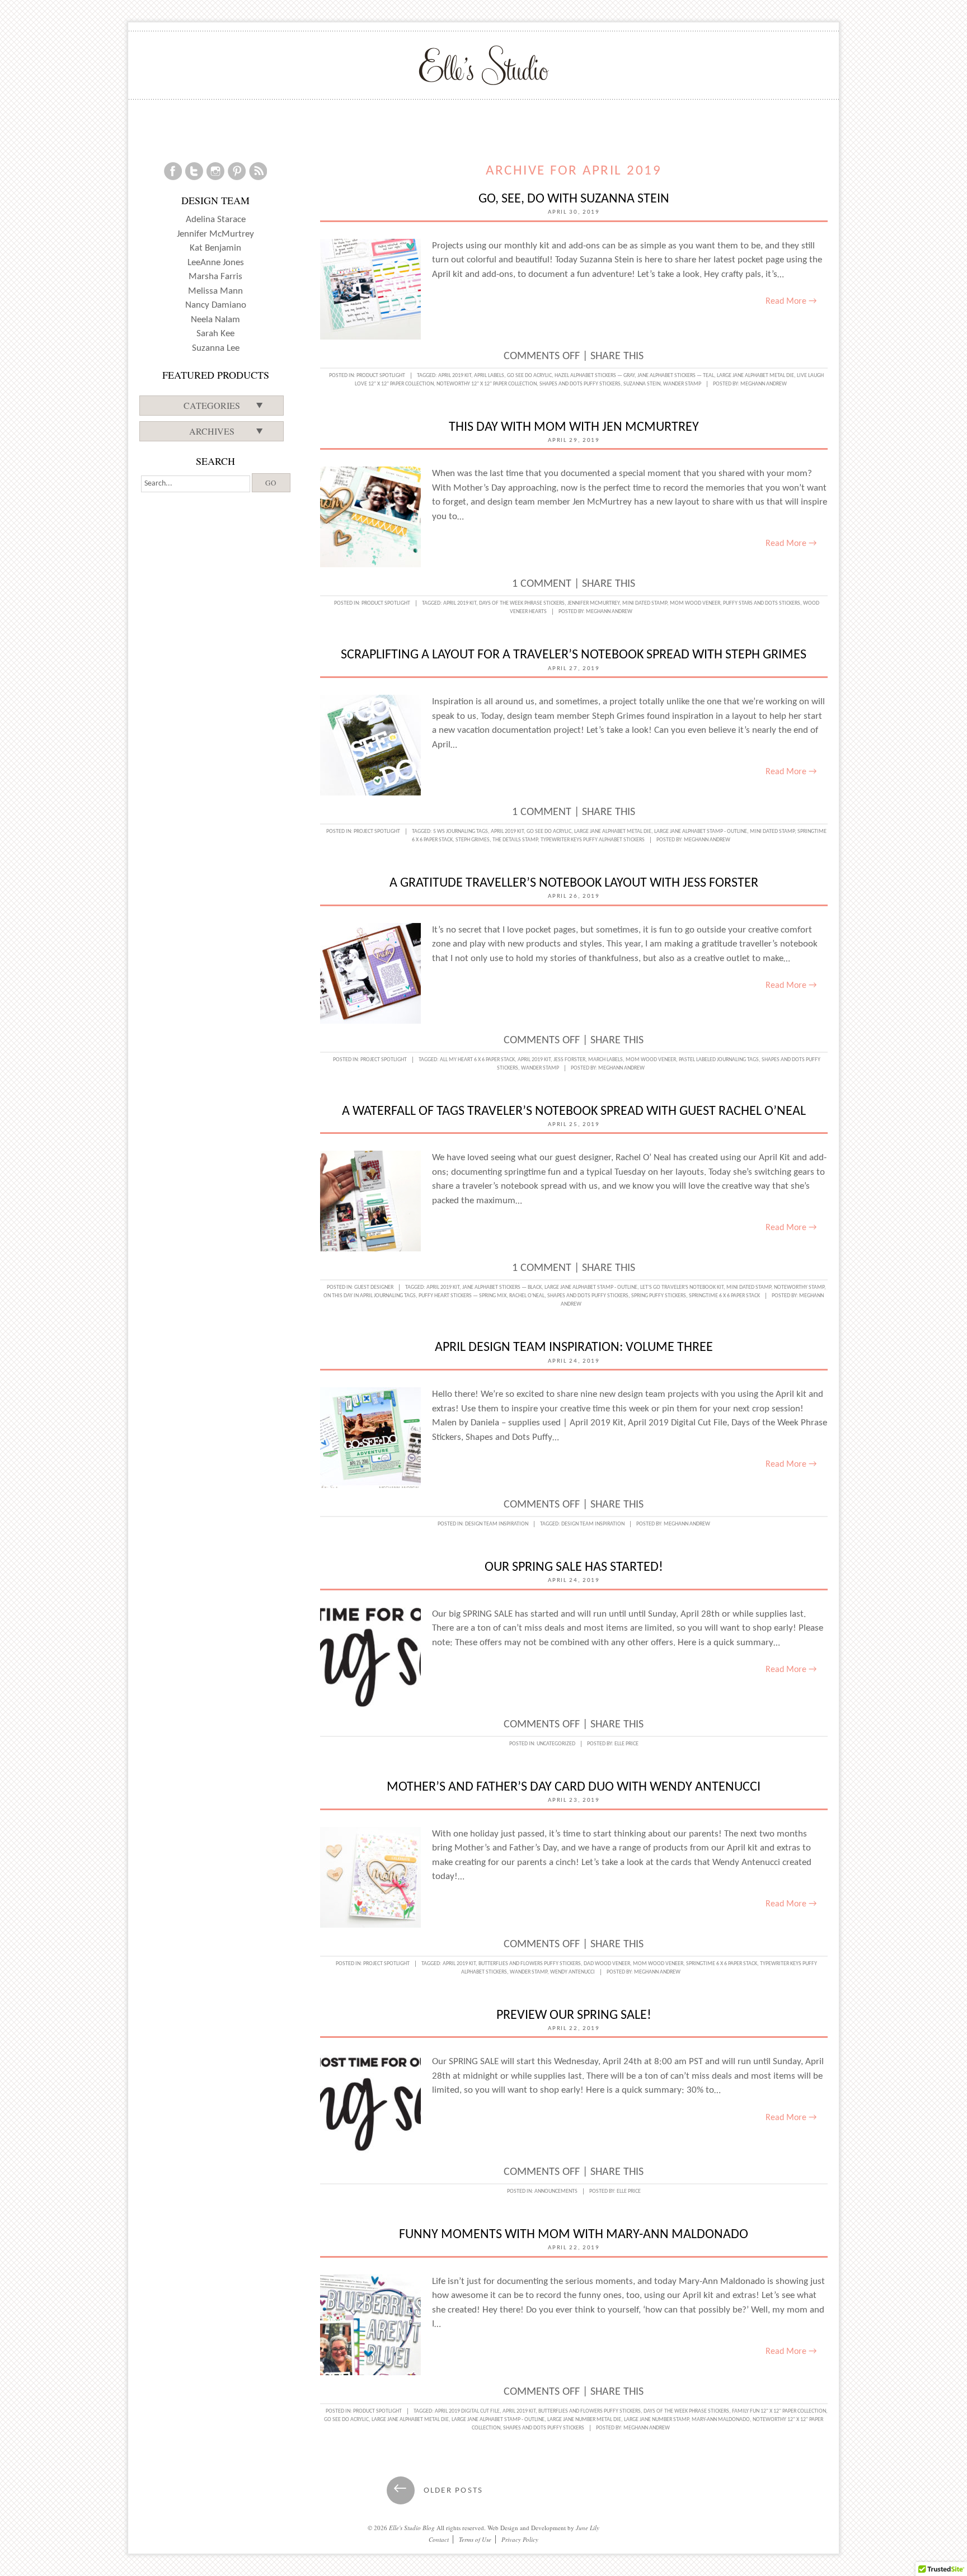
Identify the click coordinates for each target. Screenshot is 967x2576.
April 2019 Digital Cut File (467, 2411)
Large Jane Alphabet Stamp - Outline (701, 832)
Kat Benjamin (215, 248)
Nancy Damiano (216, 305)
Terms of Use (475, 2539)
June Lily (588, 2528)
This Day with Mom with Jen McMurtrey (574, 427)
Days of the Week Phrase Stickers (522, 603)
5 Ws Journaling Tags (461, 832)
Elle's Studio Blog (412, 2528)
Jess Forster (569, 1060)
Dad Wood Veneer (607, 1964)
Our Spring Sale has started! (574, 1567)
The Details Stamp (515, 840)
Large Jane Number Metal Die (584, 2420)
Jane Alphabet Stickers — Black (502, 1287)
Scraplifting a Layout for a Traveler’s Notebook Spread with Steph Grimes (574, 655)
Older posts (438, 2491)
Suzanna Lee (216, 348)
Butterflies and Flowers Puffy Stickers (530, 1964)
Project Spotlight (377, 832)
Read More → (791, 302)
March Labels (605, 1060)
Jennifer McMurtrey (593, 603)
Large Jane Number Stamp (656, 2420)
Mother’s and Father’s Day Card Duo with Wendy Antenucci (574, 1787)
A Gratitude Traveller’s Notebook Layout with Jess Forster (574, 883)
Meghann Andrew (764, 384)
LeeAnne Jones (216, 263)
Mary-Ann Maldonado (721, 2420)
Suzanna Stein (642, 384)
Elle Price (626, 1744)
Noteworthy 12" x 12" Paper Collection (487, 384)
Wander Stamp (682, 384)
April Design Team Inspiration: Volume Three (574, 1348)
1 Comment (542, 584)
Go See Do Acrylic (529, 376)
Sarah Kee (215, 334)
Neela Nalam (215, 320)
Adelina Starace (216, 220)
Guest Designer (374, 1287)
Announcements (556, 2191)
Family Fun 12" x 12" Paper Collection (779, 2411)
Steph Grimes (473, 840)
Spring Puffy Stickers (659, 1296)
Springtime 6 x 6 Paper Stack (724, 1296)
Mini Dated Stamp (645, 603)
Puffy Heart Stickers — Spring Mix (463, 1296)
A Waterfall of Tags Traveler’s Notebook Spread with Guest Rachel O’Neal (574, 1112)
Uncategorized (556, 1744)
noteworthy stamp (799, 1287)
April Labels (489, 376)
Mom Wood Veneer (695, 603)
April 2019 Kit (455, 376)
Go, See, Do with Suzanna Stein (574, 199)
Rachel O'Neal (527, 1296)
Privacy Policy (520, 2539)
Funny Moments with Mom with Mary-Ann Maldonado (574, 2235)
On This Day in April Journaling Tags (370, 1296)
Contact (439, 2539)
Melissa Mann (215, 291)
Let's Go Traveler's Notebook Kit (682, 1287)
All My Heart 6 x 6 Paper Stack (477, 1060)
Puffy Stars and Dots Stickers (762, 603)
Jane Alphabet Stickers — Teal (676, 376)
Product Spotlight (381, 376)
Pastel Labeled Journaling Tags (719, 1060)
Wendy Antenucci (572, 1972)
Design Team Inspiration (497, 1524)
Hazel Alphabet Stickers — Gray (595, 376)
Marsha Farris (215, 277)
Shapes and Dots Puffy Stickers (580, 384)
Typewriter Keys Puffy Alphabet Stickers (593, 840)
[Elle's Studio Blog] (484, 65)
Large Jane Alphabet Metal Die (755, 376)
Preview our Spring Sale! (574, 2015)
